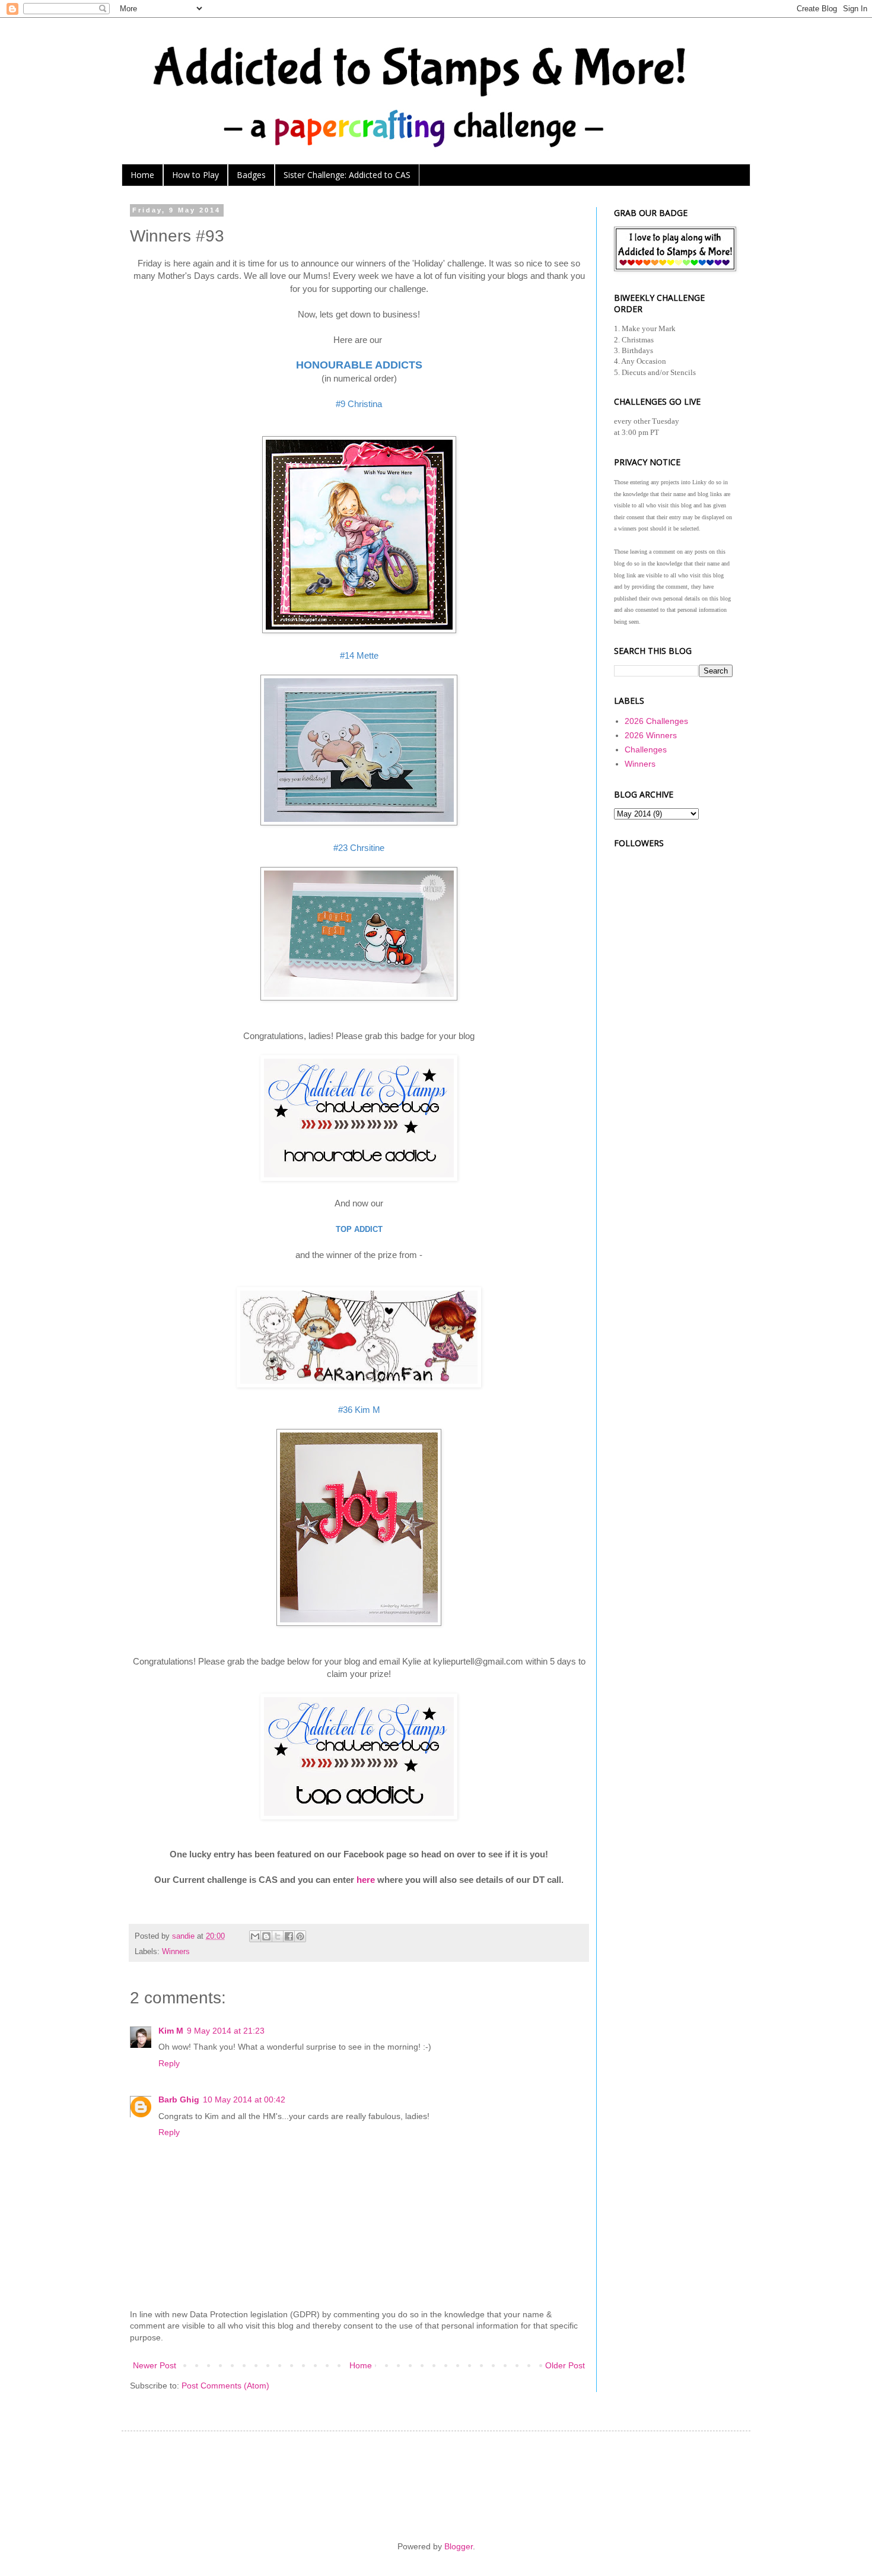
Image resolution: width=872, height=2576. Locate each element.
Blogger (459, 2546)
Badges (251, 175)
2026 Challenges (656, 721)
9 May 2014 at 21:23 (226, 2031)
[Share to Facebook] (289, 1936)
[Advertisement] (673, 1027)
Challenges (646, 749)
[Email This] (255, 1936)
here (366, 1880)
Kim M (171, 2031)
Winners (176, 1952)
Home (142, 175)
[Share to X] (278, 1936)
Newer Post (155, 2365)
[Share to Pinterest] (300, 1936)
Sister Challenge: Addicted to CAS (347, 175)
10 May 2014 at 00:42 (244, 2099)
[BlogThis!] (266, 1936)
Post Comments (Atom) (225, 2386)
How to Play (195, 175)
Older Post (565, 2365)
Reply (169, 2063)
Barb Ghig (179, 2099)
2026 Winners (651, 735)
